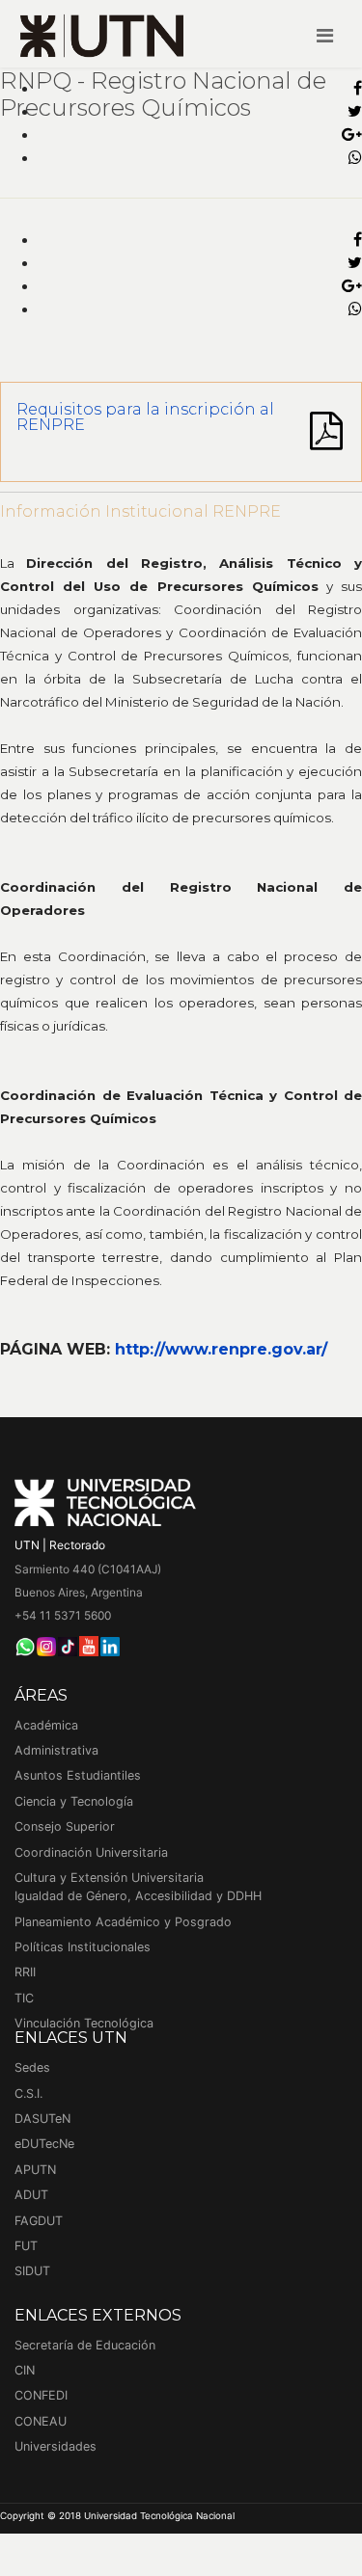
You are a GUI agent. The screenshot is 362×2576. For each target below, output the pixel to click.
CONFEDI (41, 2395)
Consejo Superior (65, 1826)
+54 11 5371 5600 (63, 1615)
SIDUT (32, 2271)
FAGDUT (39, 2221)
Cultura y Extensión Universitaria (109, 1878)
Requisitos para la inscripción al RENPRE (145, 417)
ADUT (31, 2195)
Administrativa (56, 1750)
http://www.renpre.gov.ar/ (221, 1349)
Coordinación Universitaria (91, 1852)
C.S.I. (28, 2093)
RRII (25, 1972)
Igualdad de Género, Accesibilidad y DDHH (138, 1896)
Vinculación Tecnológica (84, 2023)
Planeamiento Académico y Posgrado (123, 1922)
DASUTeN (42, 2119)
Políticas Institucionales (83, 1947)
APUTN (35, 2170)
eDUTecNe (44, 2144)
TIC (24, 1998)
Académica (46, 1725)
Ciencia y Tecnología (74, 1801)
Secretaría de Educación (85, 2345)
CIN (25, 2370)
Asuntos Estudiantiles (78, 1775)
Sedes (32, 2067)
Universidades (56, 2446)
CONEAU (41, 2421)
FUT (26, 2246)
